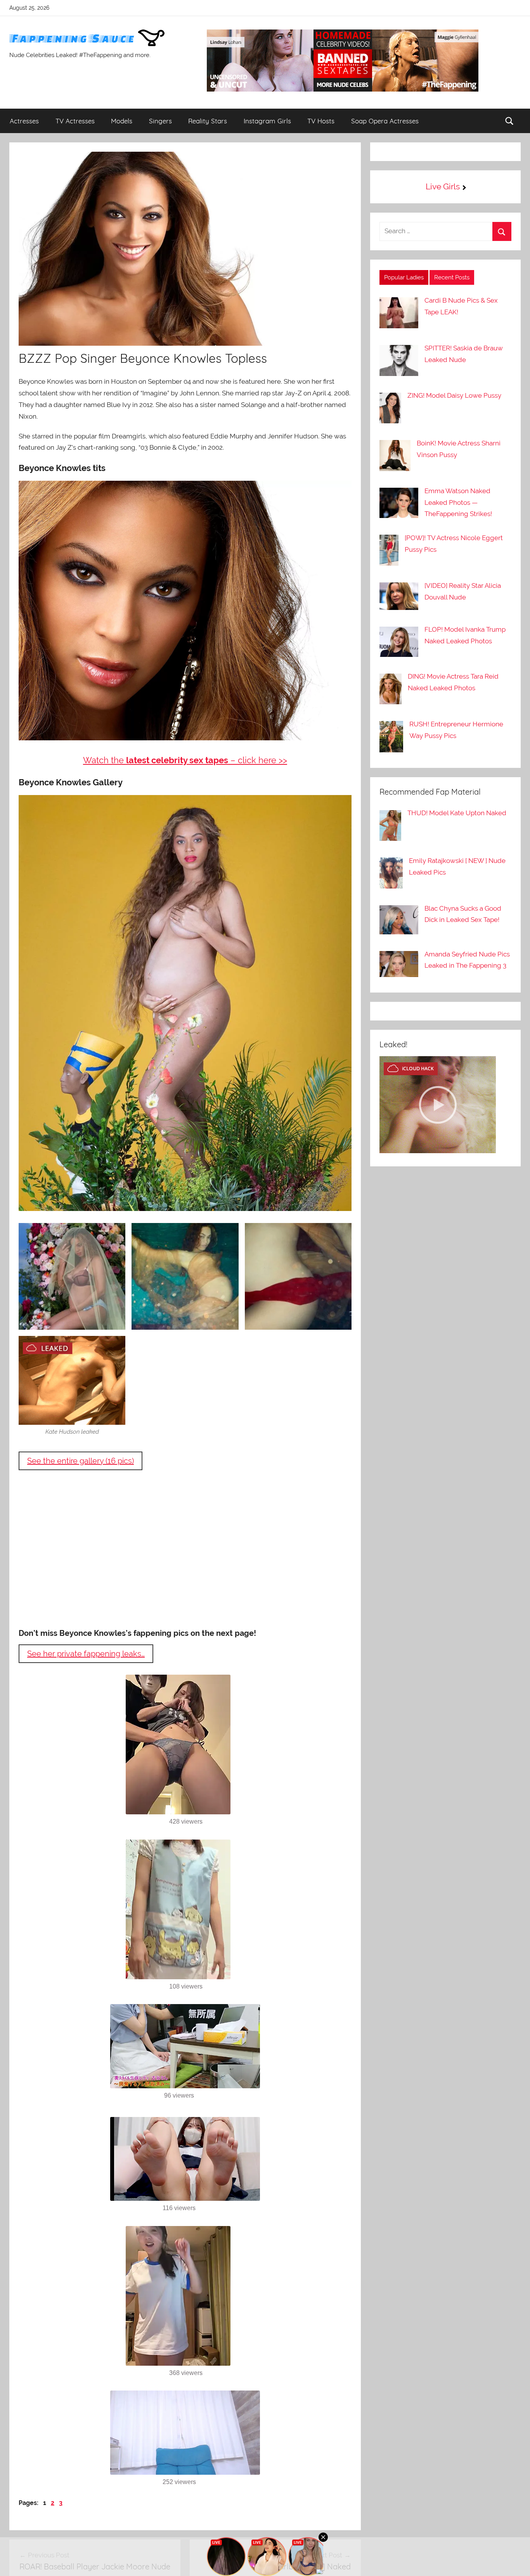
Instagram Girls (267, 121)
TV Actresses (75, 121)
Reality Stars (208, 121)
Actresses (24, 121)
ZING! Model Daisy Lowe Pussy (454, 395)
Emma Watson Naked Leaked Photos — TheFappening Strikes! (458, 502)
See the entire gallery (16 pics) (81, 1461)
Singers (160, 121)
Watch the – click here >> (185, 760)
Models (122, 121)
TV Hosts (321, 121)
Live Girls (443, 186)
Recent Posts (452, 277)
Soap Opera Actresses (385, 121)
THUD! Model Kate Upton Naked (457, 813)
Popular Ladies (404, 277)
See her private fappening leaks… (86, 1654)
